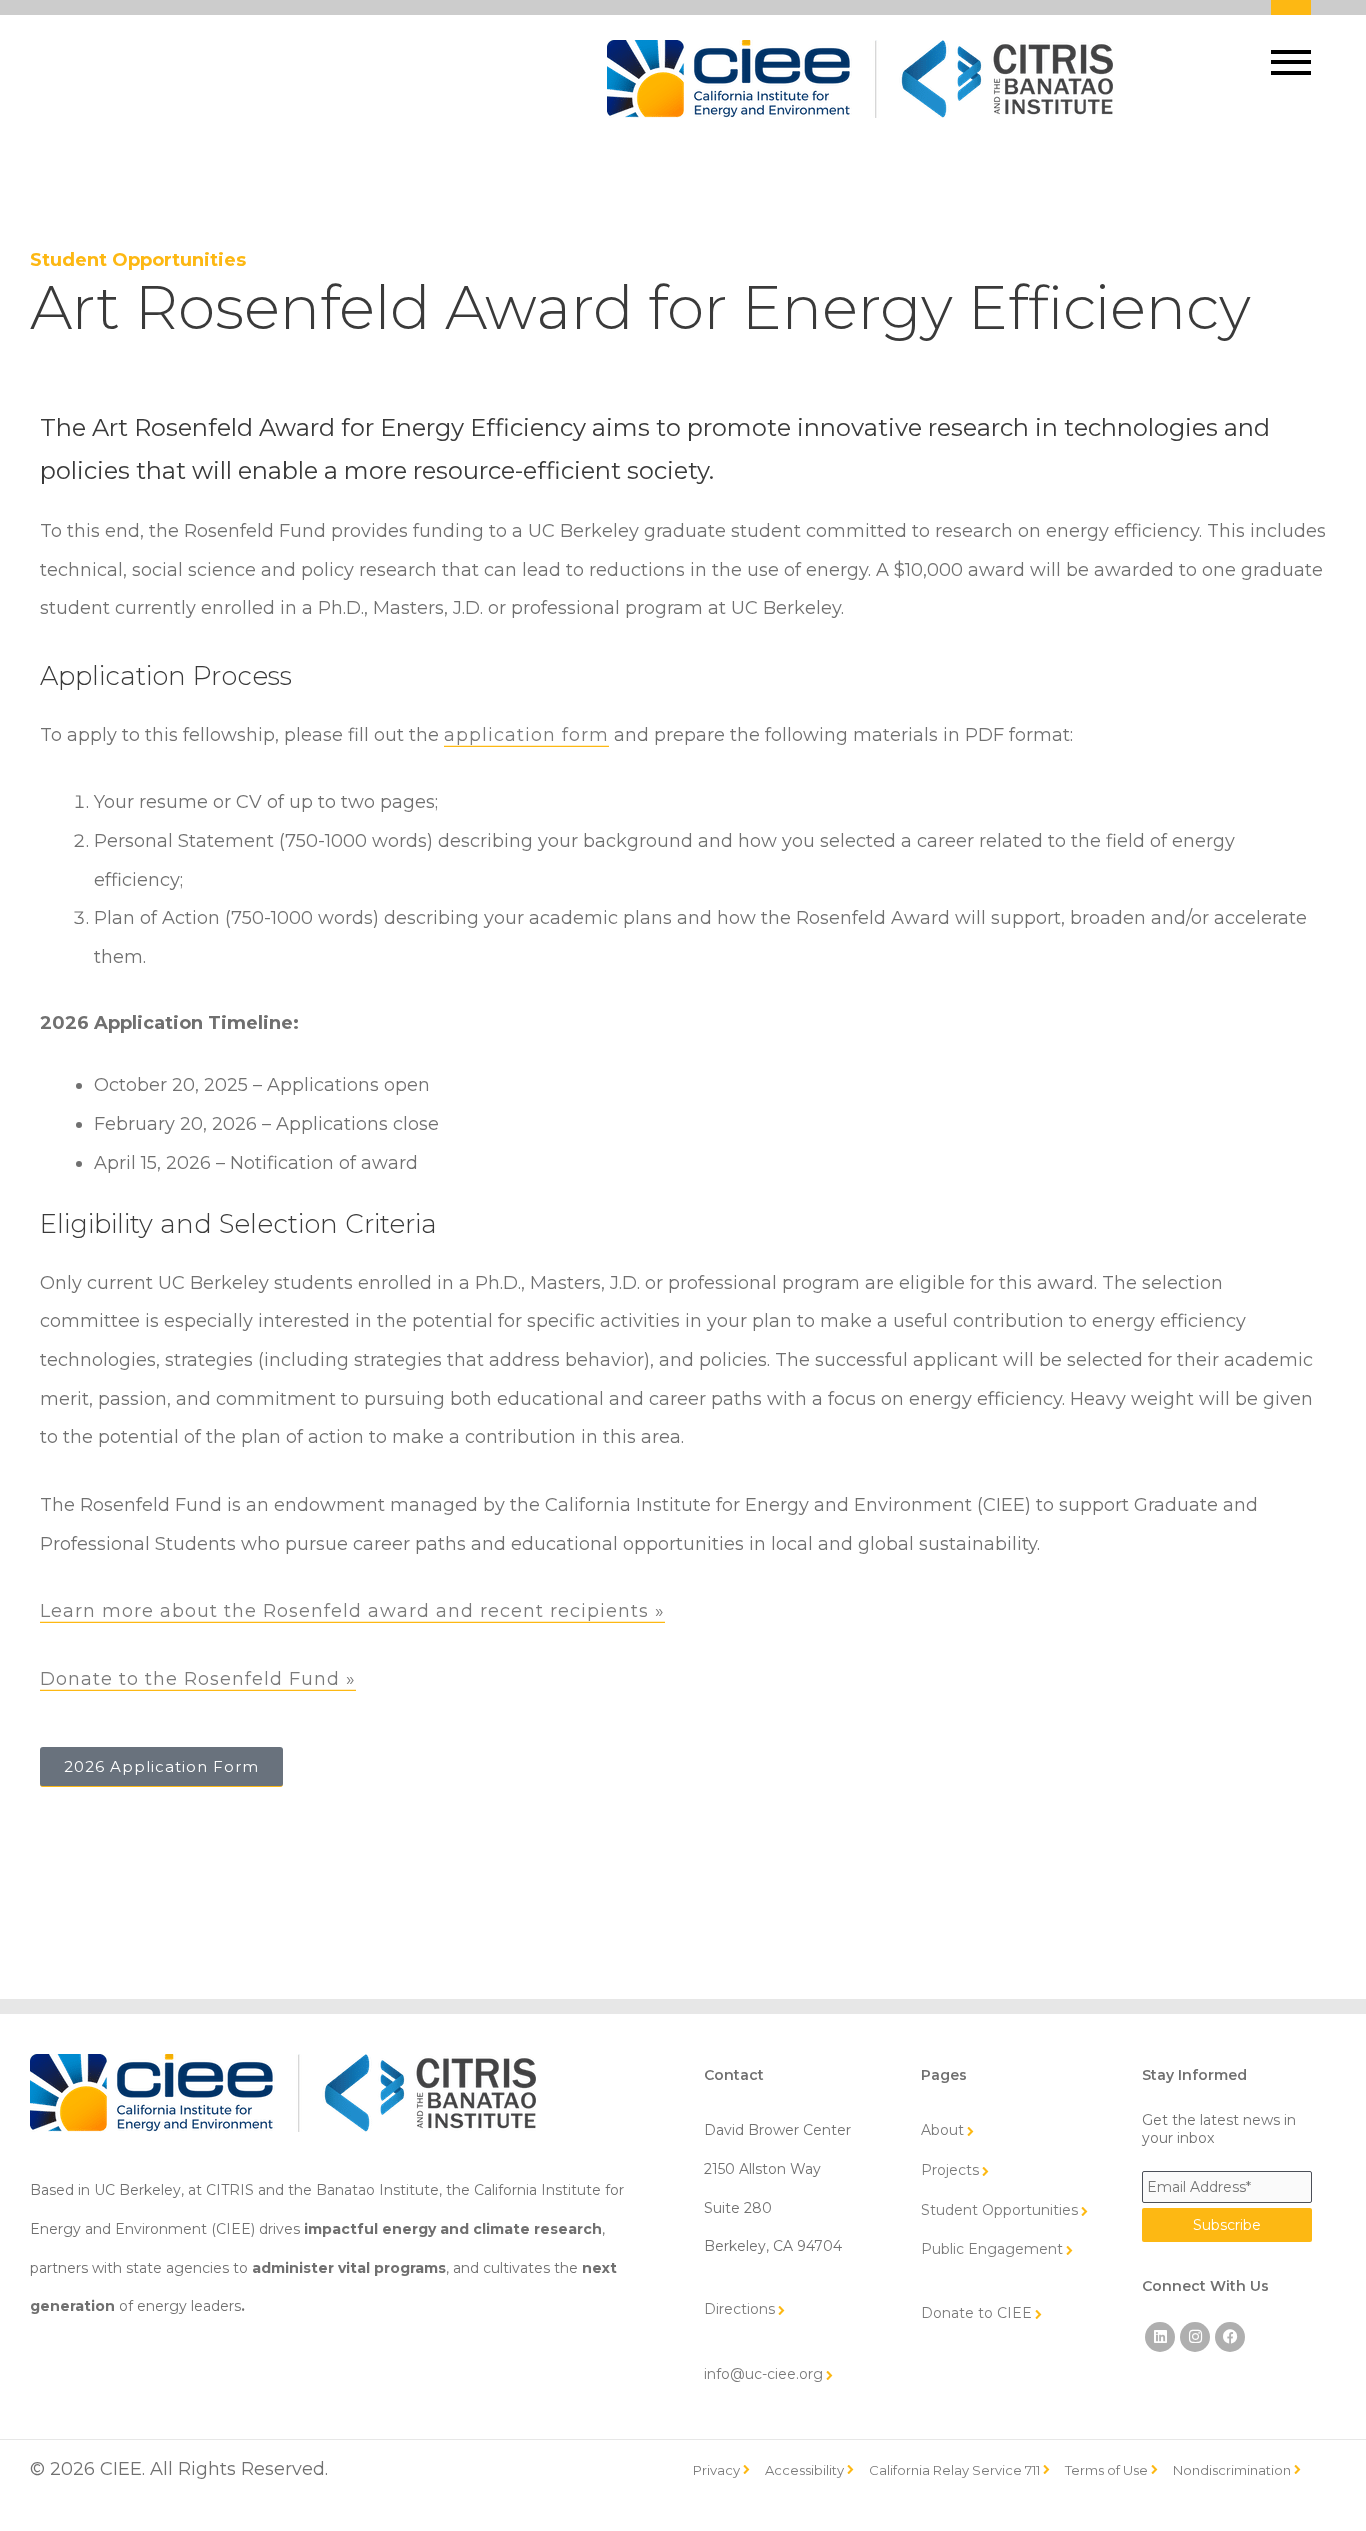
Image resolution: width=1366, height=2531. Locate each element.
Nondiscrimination (1232, 2470)
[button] (1291, 62)
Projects (950, 2170)
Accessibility (804, 2470)
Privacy (716, 2470)
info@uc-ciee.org (763, 2374)
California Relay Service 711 (954, 2470)
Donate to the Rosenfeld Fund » (198, 1679)
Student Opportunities (138, 260)
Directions (739, 2309)
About (942, 2130)
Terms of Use (1106, 2470)
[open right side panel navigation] (1295, 50)
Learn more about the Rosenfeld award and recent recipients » (352, 1611)
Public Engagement (992, 2249)
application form (526, 735)
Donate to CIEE (976, 2313)
